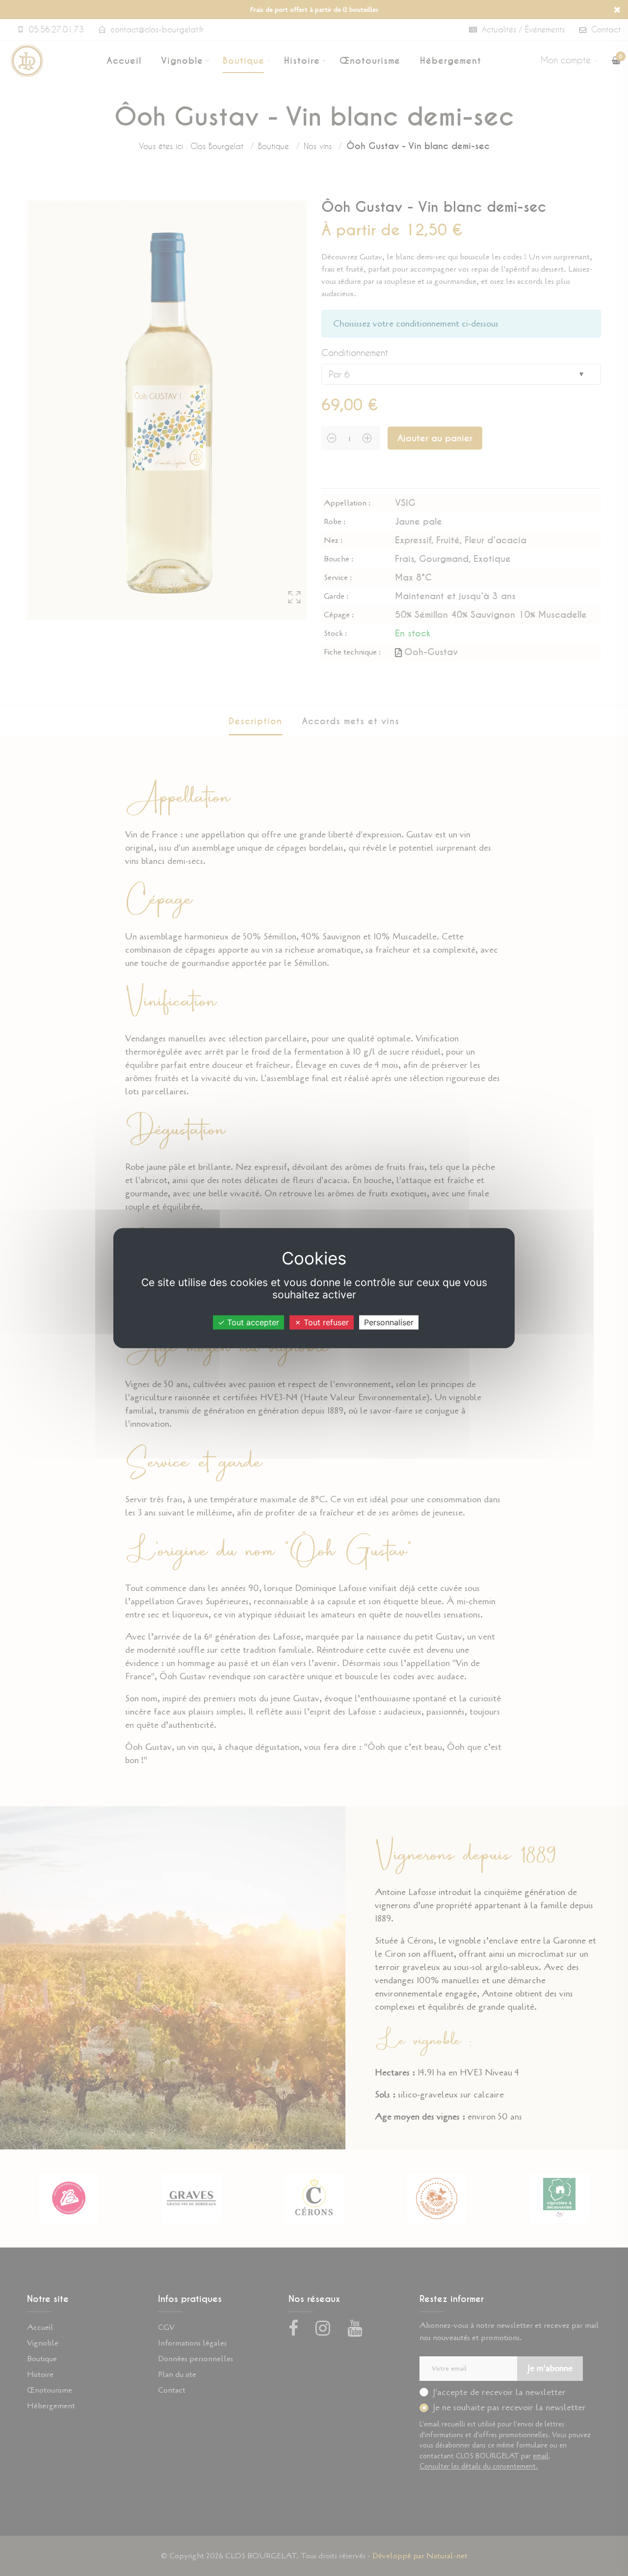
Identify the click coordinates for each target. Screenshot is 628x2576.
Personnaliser (389, 1322)
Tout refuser (325, 1322)
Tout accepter (252, 1322)
